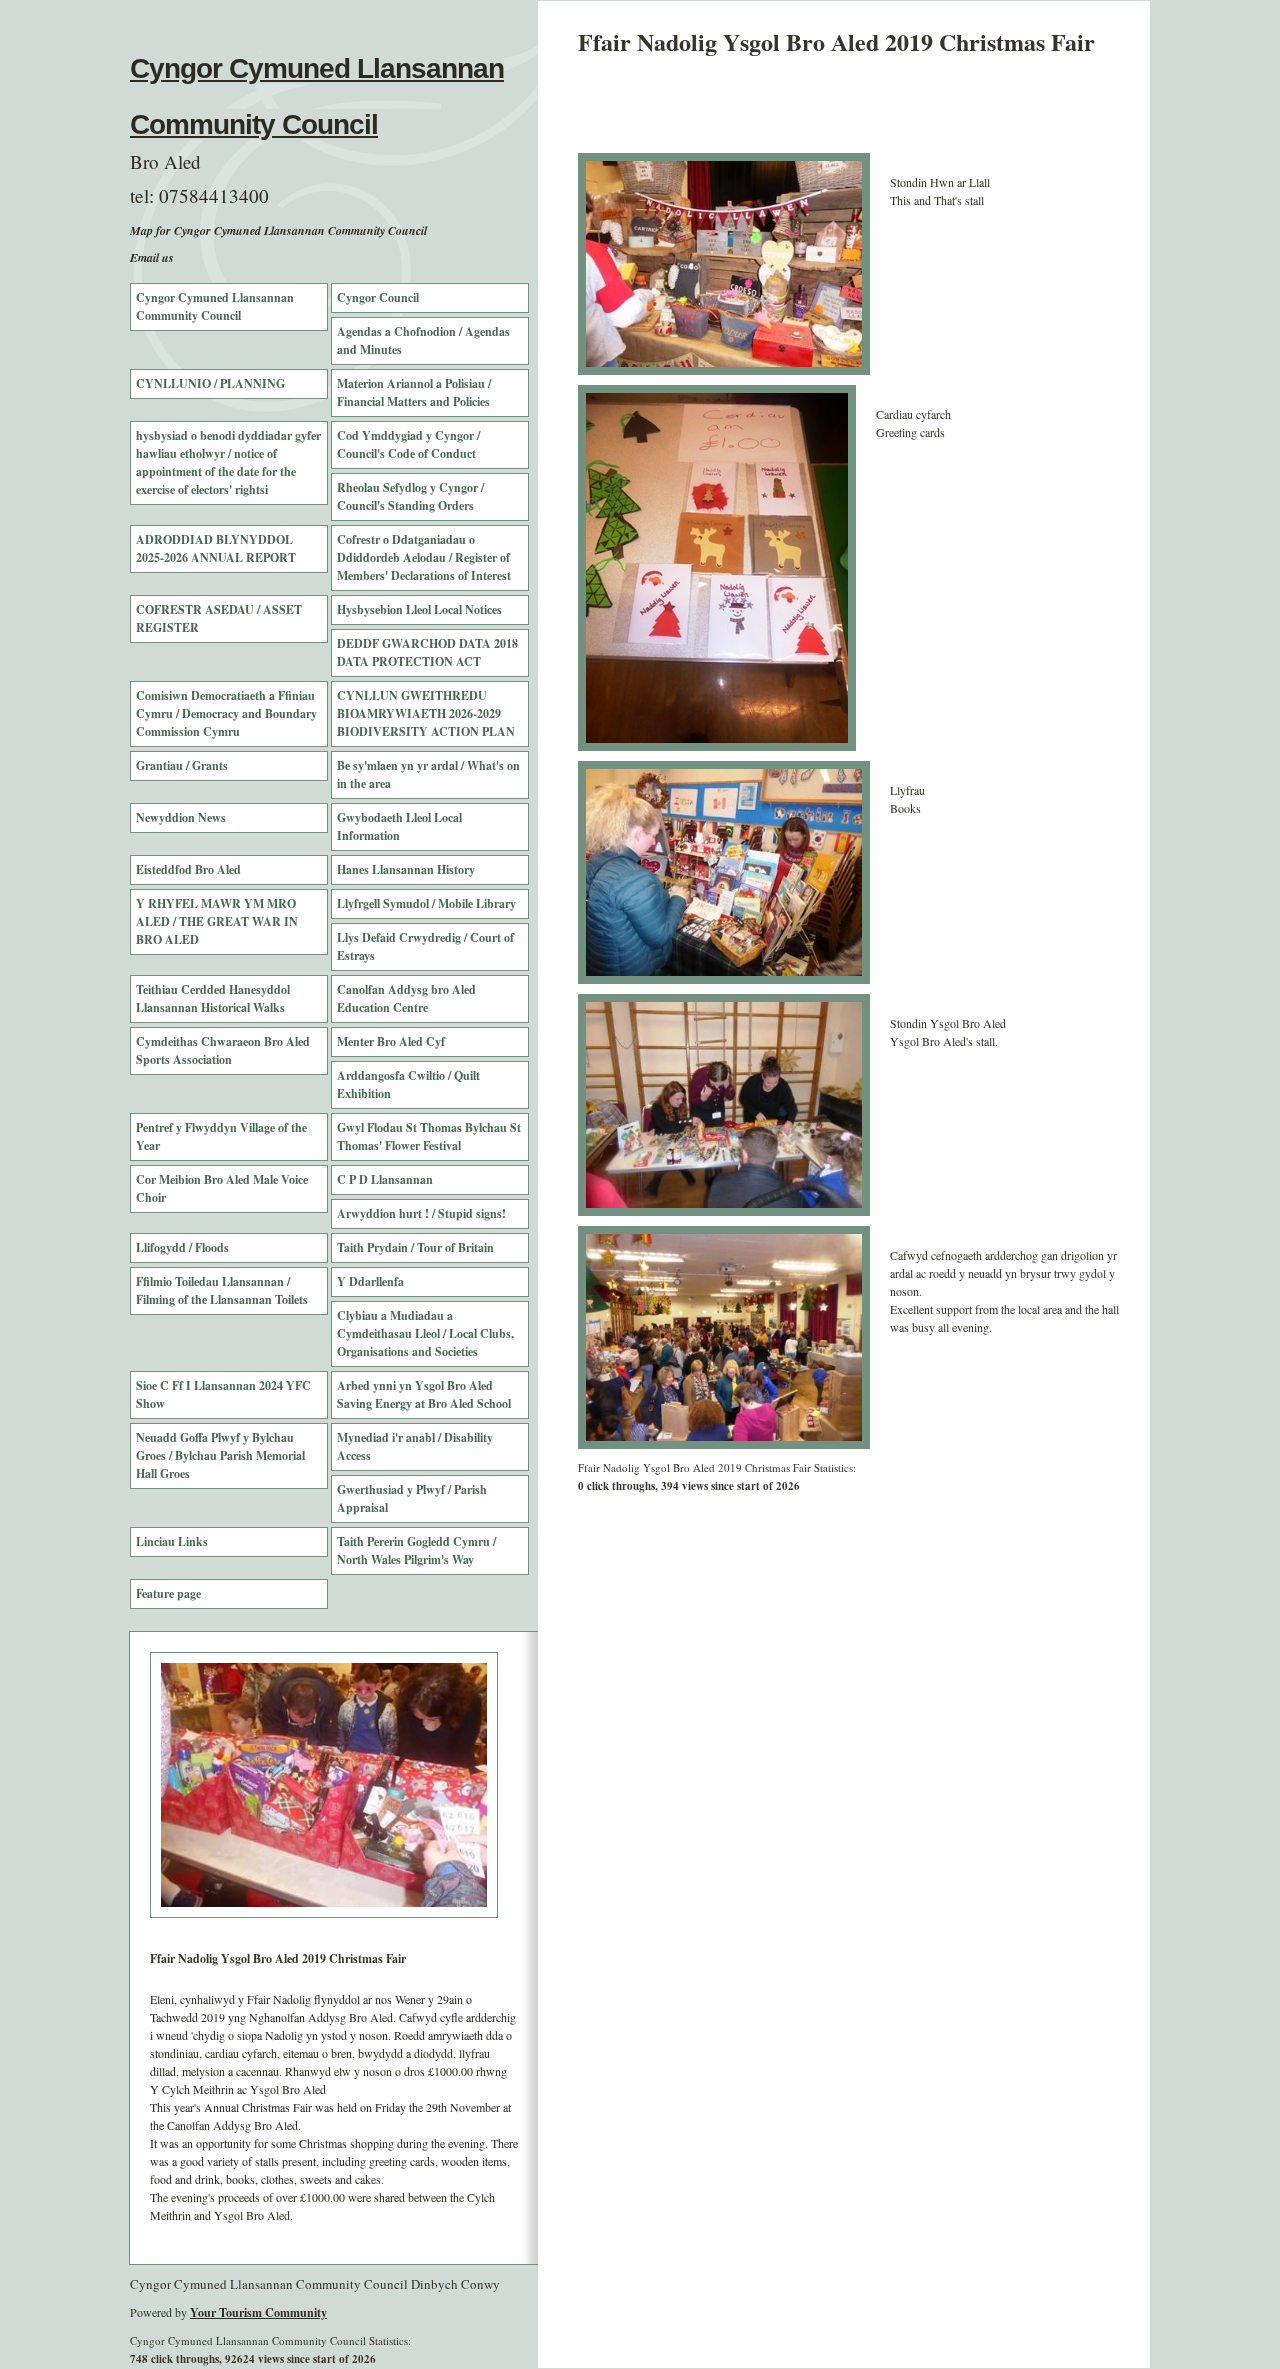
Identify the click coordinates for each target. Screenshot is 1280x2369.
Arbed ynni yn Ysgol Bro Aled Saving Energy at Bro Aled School (424, 1394)
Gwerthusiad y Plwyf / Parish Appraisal (412, 1498)
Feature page (168, 1593)
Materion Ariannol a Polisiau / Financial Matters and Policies (414, 392)
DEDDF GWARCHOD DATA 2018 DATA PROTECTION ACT (427, 652)
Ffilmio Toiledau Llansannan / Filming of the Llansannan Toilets (222, 1290)
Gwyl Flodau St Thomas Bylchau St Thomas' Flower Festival (429, 1136)
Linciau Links (172, 1541)
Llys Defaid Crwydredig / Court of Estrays (425, 946)
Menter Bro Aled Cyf (391, 1041)
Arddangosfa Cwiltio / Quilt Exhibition (408, 1084)
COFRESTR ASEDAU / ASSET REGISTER (219, 618)
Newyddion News (181, 817)
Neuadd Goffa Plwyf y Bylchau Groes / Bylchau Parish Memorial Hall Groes (220, 1455)
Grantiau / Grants (182, 765)
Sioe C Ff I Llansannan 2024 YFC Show (223, 1394)
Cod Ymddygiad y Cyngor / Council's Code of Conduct (408, 444)
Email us (152, 257)
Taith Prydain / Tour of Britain (415, 1247)
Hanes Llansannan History (406, 869)
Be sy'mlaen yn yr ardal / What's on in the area (428, 774)
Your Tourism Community (258, 2312)
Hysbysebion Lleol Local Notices (419, 609)
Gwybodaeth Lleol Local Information (399, 826)
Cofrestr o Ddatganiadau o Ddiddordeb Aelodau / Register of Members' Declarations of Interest (424, 557)
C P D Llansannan (385, 1179)
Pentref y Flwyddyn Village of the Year (221, 1136)
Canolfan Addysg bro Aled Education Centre (406, 998)
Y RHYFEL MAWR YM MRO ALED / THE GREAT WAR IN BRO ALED (217, 921)
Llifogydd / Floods (182, 1247)
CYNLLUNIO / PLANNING (210, 383)
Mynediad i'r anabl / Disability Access (415, 1446)
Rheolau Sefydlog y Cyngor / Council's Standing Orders (410, 496)
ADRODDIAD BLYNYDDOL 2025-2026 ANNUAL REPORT (216, 548)
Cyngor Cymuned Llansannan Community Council (215, 306)
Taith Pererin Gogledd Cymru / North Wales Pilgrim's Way (416, 1550)
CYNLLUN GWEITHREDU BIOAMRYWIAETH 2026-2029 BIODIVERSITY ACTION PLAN (426, 713)
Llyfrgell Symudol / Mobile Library (426, 903)
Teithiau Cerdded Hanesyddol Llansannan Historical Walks (213, 998)
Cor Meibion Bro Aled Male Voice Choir (222, 1188)
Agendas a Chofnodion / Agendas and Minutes (423, 340)
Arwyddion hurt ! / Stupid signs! (421, 1213)
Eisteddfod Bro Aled (188, 869)
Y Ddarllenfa (370, 1281)
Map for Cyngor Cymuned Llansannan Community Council (278, 230)
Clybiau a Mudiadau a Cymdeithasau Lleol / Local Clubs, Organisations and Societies (425, 1333)
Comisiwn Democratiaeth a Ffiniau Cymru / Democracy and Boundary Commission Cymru (226, 713)
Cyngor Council (378, 297)
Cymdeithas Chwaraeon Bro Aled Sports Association (223, 1050)
